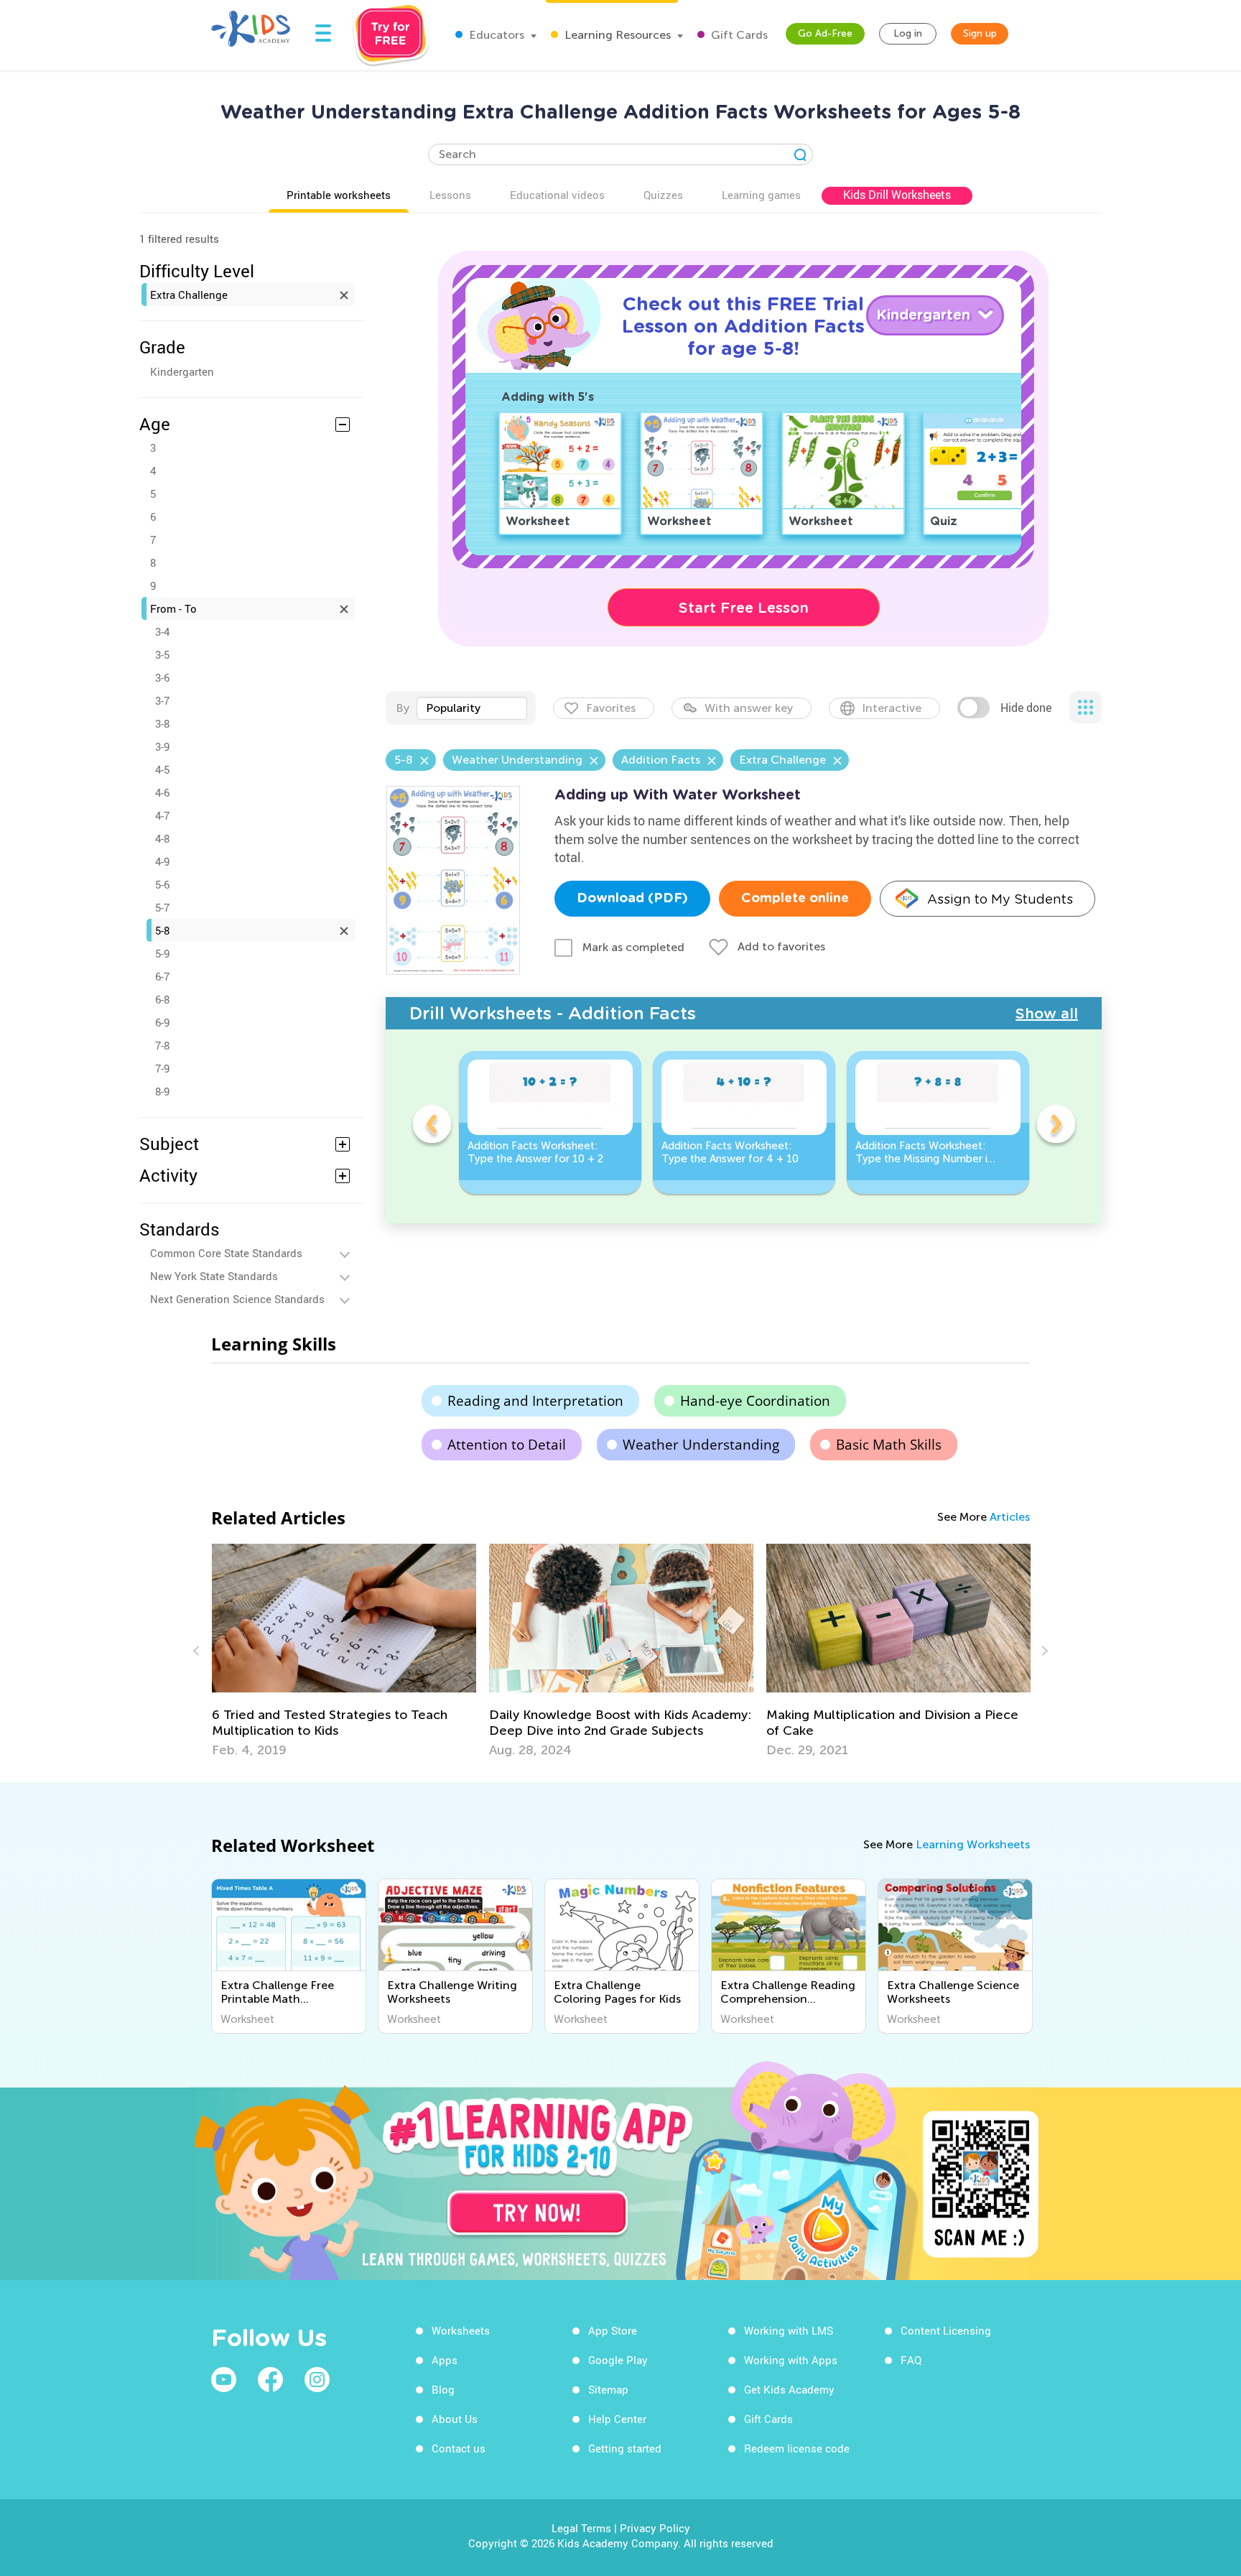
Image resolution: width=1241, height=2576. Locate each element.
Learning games (761, 195)
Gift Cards (738, 35)
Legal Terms (581, 2528)
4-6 (162, 792)
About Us (455, 2419)
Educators (495, 35)
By (403, 708)
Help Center (617, 2419)
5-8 (162, 930)
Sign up (980, 33)
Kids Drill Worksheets (897, 195)
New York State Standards (214, 1276)
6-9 (162, 1022)
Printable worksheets (339, 195)
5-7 (162, 907)
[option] (550, 1122)
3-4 (162, 631)
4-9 (162, 861)
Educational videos (557, 195)
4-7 (162, 815)
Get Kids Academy (789, 2389)
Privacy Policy (655, 2528)
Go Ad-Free (825, 33)
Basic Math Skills (889, 1445)
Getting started (625, 2448)
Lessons (450, 195)
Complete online (795, 899)
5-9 (162, 953)
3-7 (162, 700)
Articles (1010, 1517)
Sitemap (608, 2389)
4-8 (162, 838)
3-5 (162, 654)
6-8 (162, 999)
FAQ (911, 2360)
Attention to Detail (507, 1445)
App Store (613, 2330)
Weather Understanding (701, 1445)
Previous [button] (432, 1126)
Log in (908, 33)
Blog (443, 2389)
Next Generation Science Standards (237, 1299)
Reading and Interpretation (535, 1401)
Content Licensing (946, 2330)
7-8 (162, 1045)
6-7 (162, 976)
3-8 (162, 723)
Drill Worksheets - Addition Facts (553, 1013)
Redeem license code (797, 2448)
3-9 (162, 746)
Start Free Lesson (744, 608)
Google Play (618, 2360)
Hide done (1026, 708)
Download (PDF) (632, 899)
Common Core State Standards (226, 1253)
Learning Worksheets (973, 1844)
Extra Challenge (189, 295)
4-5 (162, 769)
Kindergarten (182, 371)
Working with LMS (789, 2330)
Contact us (459, 2448)
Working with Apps (791, 2360)
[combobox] (472, 708)
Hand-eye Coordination (755, 1401)
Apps (445, 2360)
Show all (1047, 1014)
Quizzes (663, 195)
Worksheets (461, 2330)
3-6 (162, 677)
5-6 (162, 884)
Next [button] (1056, 1126)
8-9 (162, 1091)
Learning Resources (616, 35)
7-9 (162, 1068)
